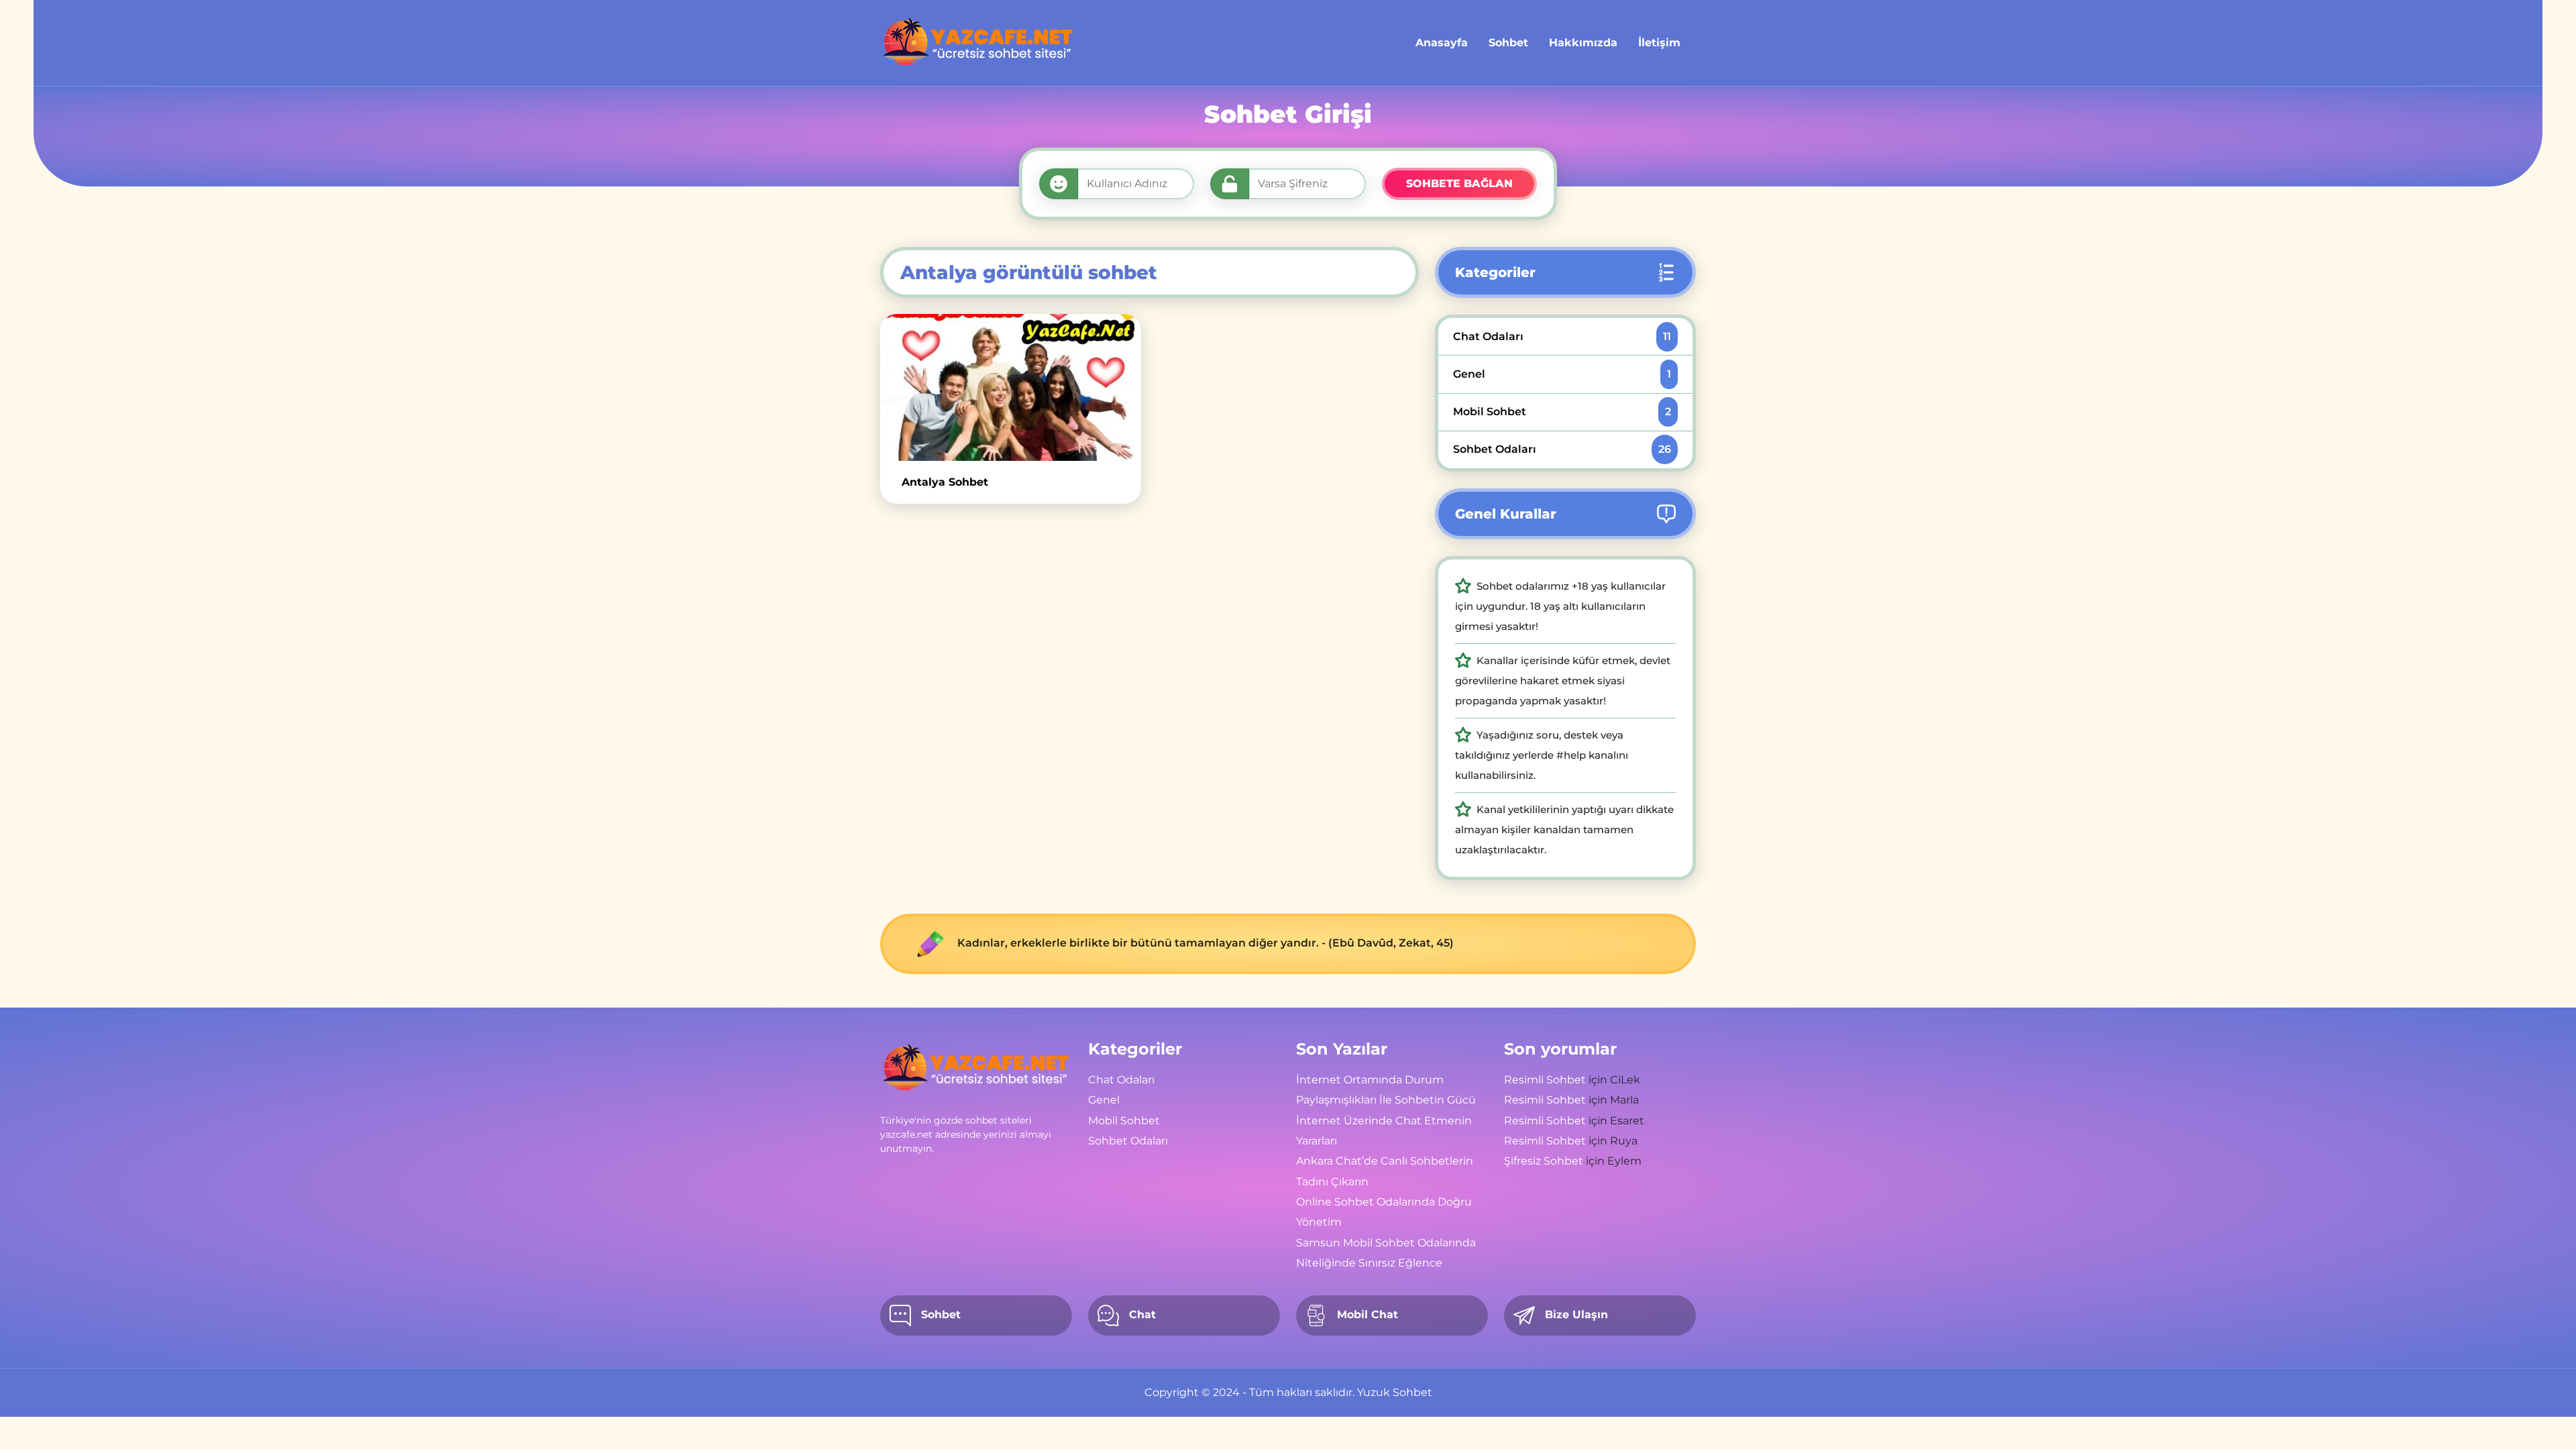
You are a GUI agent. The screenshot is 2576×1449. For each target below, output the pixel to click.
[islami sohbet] (978, 43)
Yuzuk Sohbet (1395, 1392)
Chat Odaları (1562, 336)
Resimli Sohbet (1545, 1080)
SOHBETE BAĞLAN (1459, 183)
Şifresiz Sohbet (1544, 1161)
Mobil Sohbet (1562, 412)
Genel (1562, 374)
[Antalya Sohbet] (1011, 387)
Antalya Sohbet (945, 482)
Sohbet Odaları (1562, 449)
